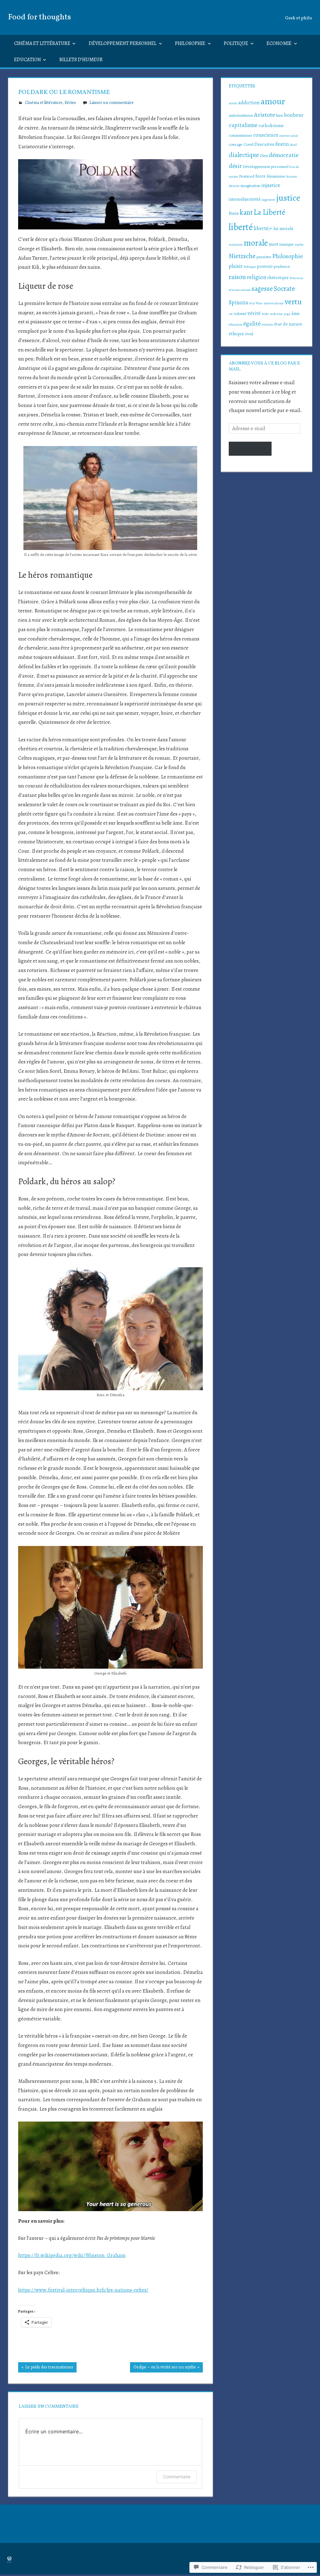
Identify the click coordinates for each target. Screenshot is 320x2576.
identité (234, 186)
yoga (287, 314)
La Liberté (270, 212)
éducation (235, 324)
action (233, 103)
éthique (236, 334)
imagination (250, 186)
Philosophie (190, 43)
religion (257, 277)
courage (236, 145)
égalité (252, 324)
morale (256, 243)
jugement (268, 200)
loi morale (283, 228)
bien (280, 115)
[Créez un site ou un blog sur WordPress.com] (9, 2559)
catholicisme (271, 125)
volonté (240, 314)
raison (237, 277)
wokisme (276, 314)
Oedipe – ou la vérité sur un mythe (163, 2368)
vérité (254, 313)
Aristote (265, 115)
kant (246, 212)
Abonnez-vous (250, 448)
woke (265, 314)
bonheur (294, 115)
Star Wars (256, 303)
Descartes (264, 144)
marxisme (236, 245)
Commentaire (177, 2477)
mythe (299, 245)
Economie (279, 43)
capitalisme (243, 125)
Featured (247, 176)
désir (235, 166)
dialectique (244, 155)
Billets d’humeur (81, 60)
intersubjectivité (245, 199)
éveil (249, 334)
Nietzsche (242, 256)
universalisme (274, 303)
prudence (282, 267)
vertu (293, 302)
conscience (266, 135)
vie (231, 314)
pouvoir (265, 266)
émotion (267, 324)
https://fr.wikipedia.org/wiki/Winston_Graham (72, 2255)
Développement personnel (123, 43)
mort (274, 244)
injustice (271, 185)
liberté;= (263, 228)
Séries (70, 103)
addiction (249, 103)
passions (264, 257)
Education (27, 60)
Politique (236, 43)
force (260, 176)
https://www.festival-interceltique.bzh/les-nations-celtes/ (83, 2290)
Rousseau (296, 278)
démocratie (284, 155)
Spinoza (238, 302)
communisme (240, 135)
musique (287, 244)
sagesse (262, 289)
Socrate (284, 289)
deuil (293, 145)
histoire (292, 177)
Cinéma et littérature (42, 43)
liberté (241, 227)
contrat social (289, 136)
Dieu (264, 156)
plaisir (236, 266)
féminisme (276, 176)
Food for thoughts (40, 17)
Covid (248, 145)
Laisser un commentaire (112, 103)
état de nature (288, 324)
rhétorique (278, 277)
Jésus (234, 213)
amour (273, 101)
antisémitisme (241, 115)
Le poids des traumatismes (46, 2368)
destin (282, 144)
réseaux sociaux (240, 290)
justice (288, 198)
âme (295, 313)
